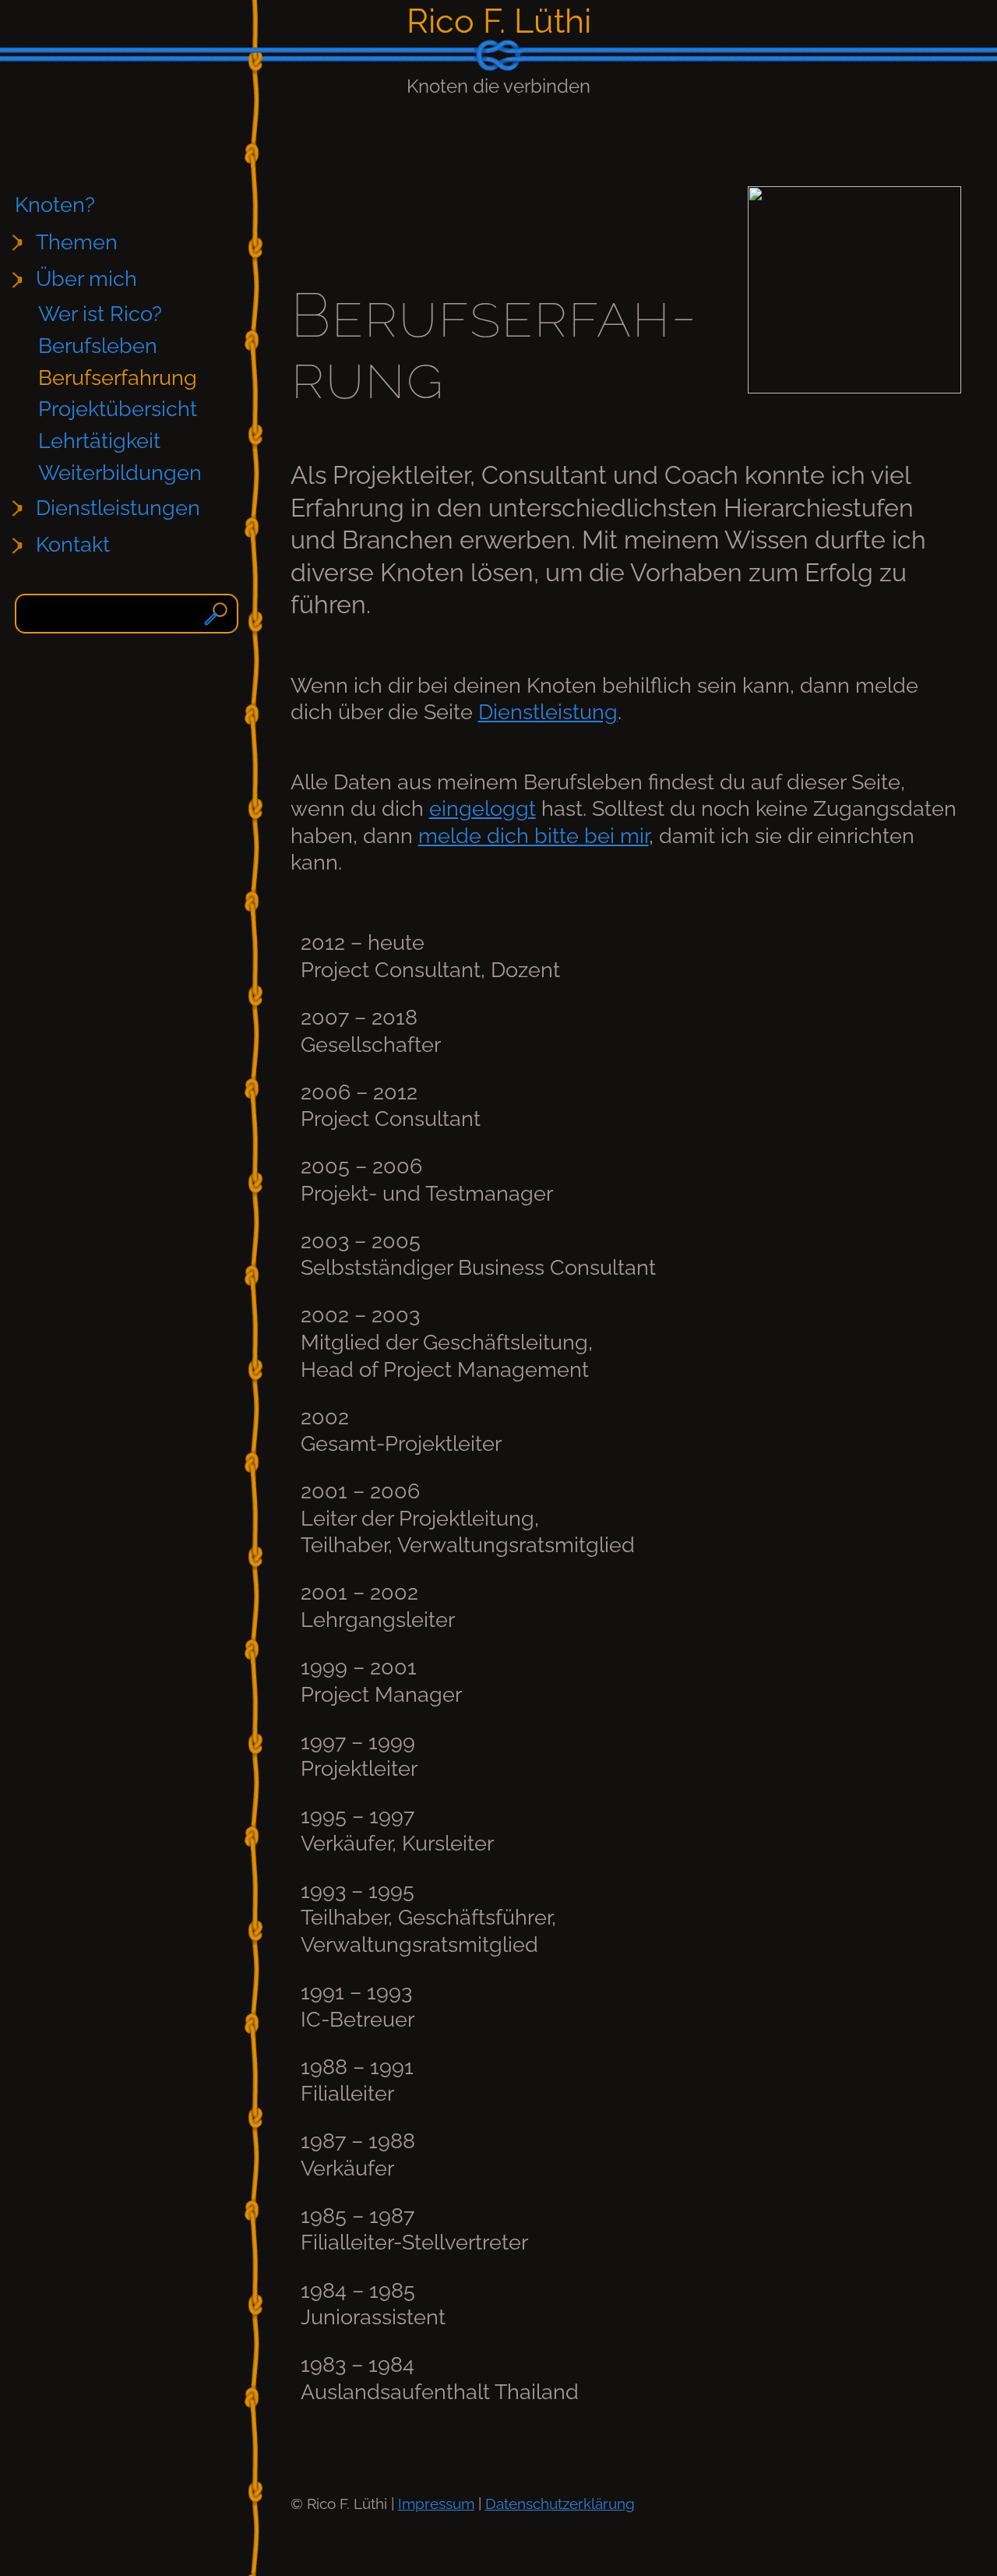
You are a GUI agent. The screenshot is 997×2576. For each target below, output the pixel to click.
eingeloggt (483, 808)
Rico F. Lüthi (499, 21)
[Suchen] (218, 614)
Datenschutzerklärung (560, 2504)
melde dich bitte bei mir (534, 836)
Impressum (436, 2504)
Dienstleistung (548, 712)
